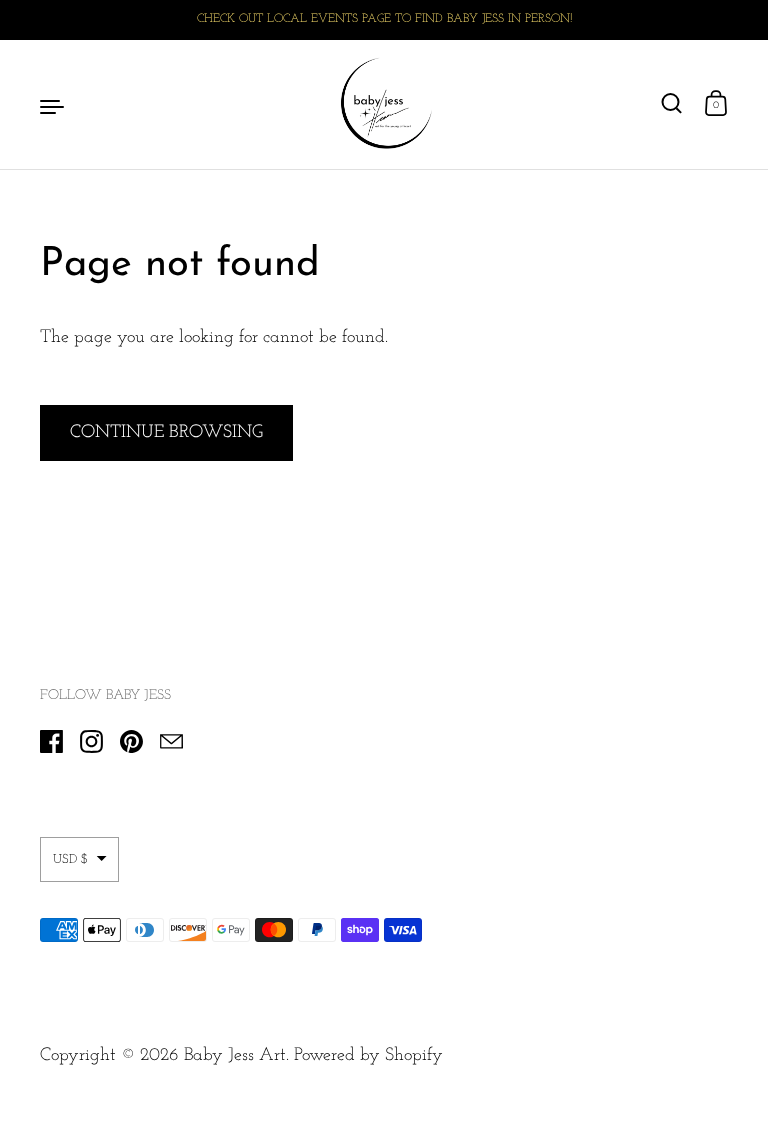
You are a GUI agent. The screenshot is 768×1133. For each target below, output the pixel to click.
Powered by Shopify (368, 1056)
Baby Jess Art (235, 1056)
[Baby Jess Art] (384, 105)
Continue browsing (166, 433)
